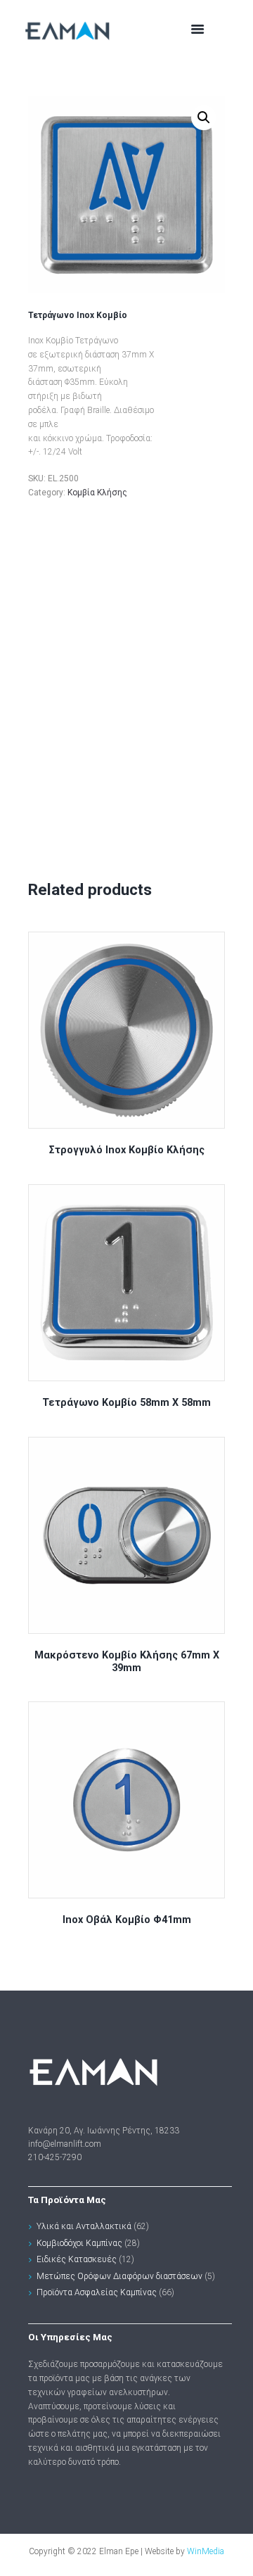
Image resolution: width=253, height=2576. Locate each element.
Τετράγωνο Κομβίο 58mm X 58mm (126, 1403)
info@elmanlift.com (65, 2144)
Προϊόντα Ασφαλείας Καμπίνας (97, 2292)
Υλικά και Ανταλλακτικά (84, 2226)
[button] (204, 118)
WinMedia (206, 2551)
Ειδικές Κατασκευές (77, 2259)
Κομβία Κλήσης (97, 493)
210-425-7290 (55, 2157)
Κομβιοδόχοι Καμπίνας (79, 2243)
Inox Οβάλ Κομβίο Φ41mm (127, 1920)
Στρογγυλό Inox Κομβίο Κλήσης (127, 1150)
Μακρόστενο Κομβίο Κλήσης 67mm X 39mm (127, 1662)
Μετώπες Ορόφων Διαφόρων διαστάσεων (119, 2276)
